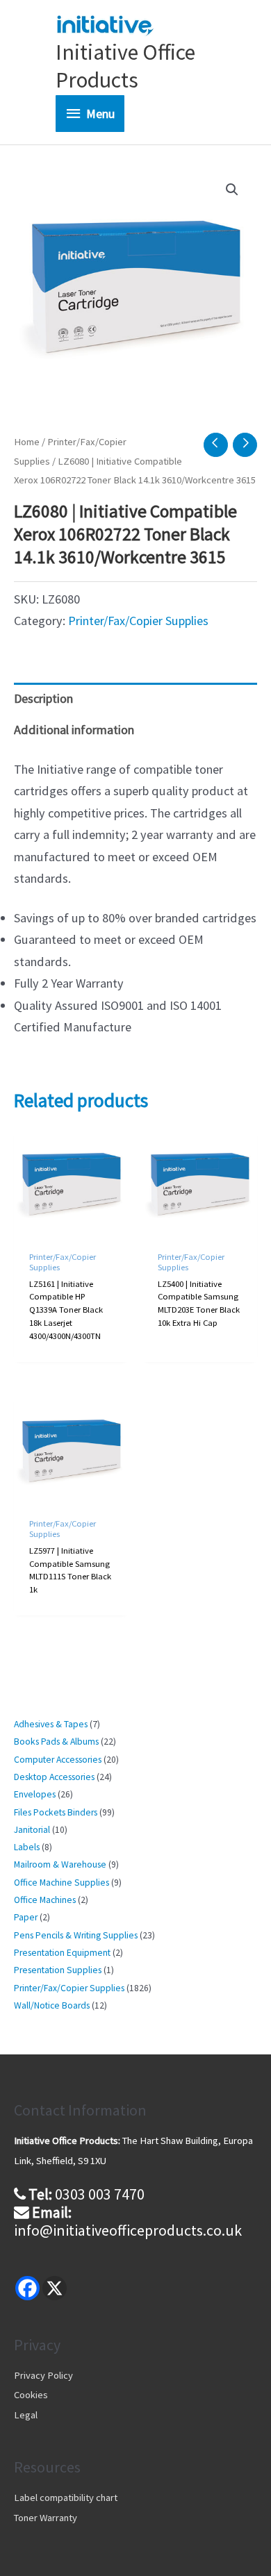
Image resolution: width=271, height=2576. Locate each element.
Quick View (72, 1225)
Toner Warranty (46, 2518)
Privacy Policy (43, 2375)
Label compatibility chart (66, 2498)
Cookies (31, 2395)
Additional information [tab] (74, 730)
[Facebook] (27, 2288)
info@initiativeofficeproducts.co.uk (128, 2230)
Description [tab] (43, 698)
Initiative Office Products (125, 66)
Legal (26, 2415)
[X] (55, 2288)
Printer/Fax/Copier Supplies (138, 621)
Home (27, 442)
